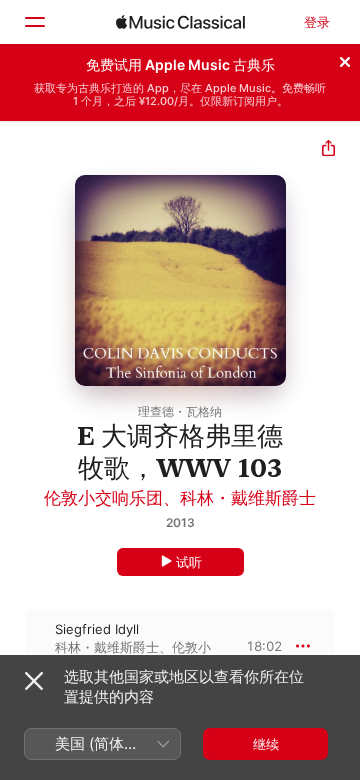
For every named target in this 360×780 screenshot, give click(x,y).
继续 (266, 744)
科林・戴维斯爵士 (248, 498)
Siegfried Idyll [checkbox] (97, 629)
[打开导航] (34, 22)
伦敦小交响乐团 (103, 498)
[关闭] (345, 59)
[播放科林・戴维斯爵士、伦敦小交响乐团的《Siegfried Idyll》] (13, 646)
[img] (180, 22)
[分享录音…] (328, 150)
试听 (189, 562)
